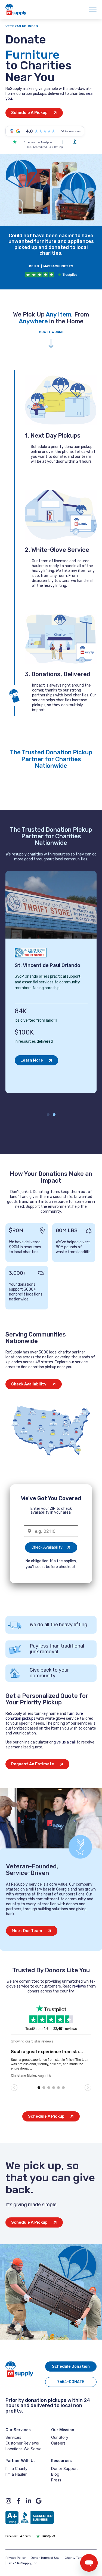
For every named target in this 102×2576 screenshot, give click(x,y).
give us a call (65, 1742)
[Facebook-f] (18, 2501)
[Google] (39, 2501)
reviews (79, 1986)
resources (61, 854)
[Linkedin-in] (29, 2501)
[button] (48, 1115)
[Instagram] (8, 2501)
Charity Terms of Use (80, 2558)
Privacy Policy (16, 2558)
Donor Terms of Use (45, 2558)
